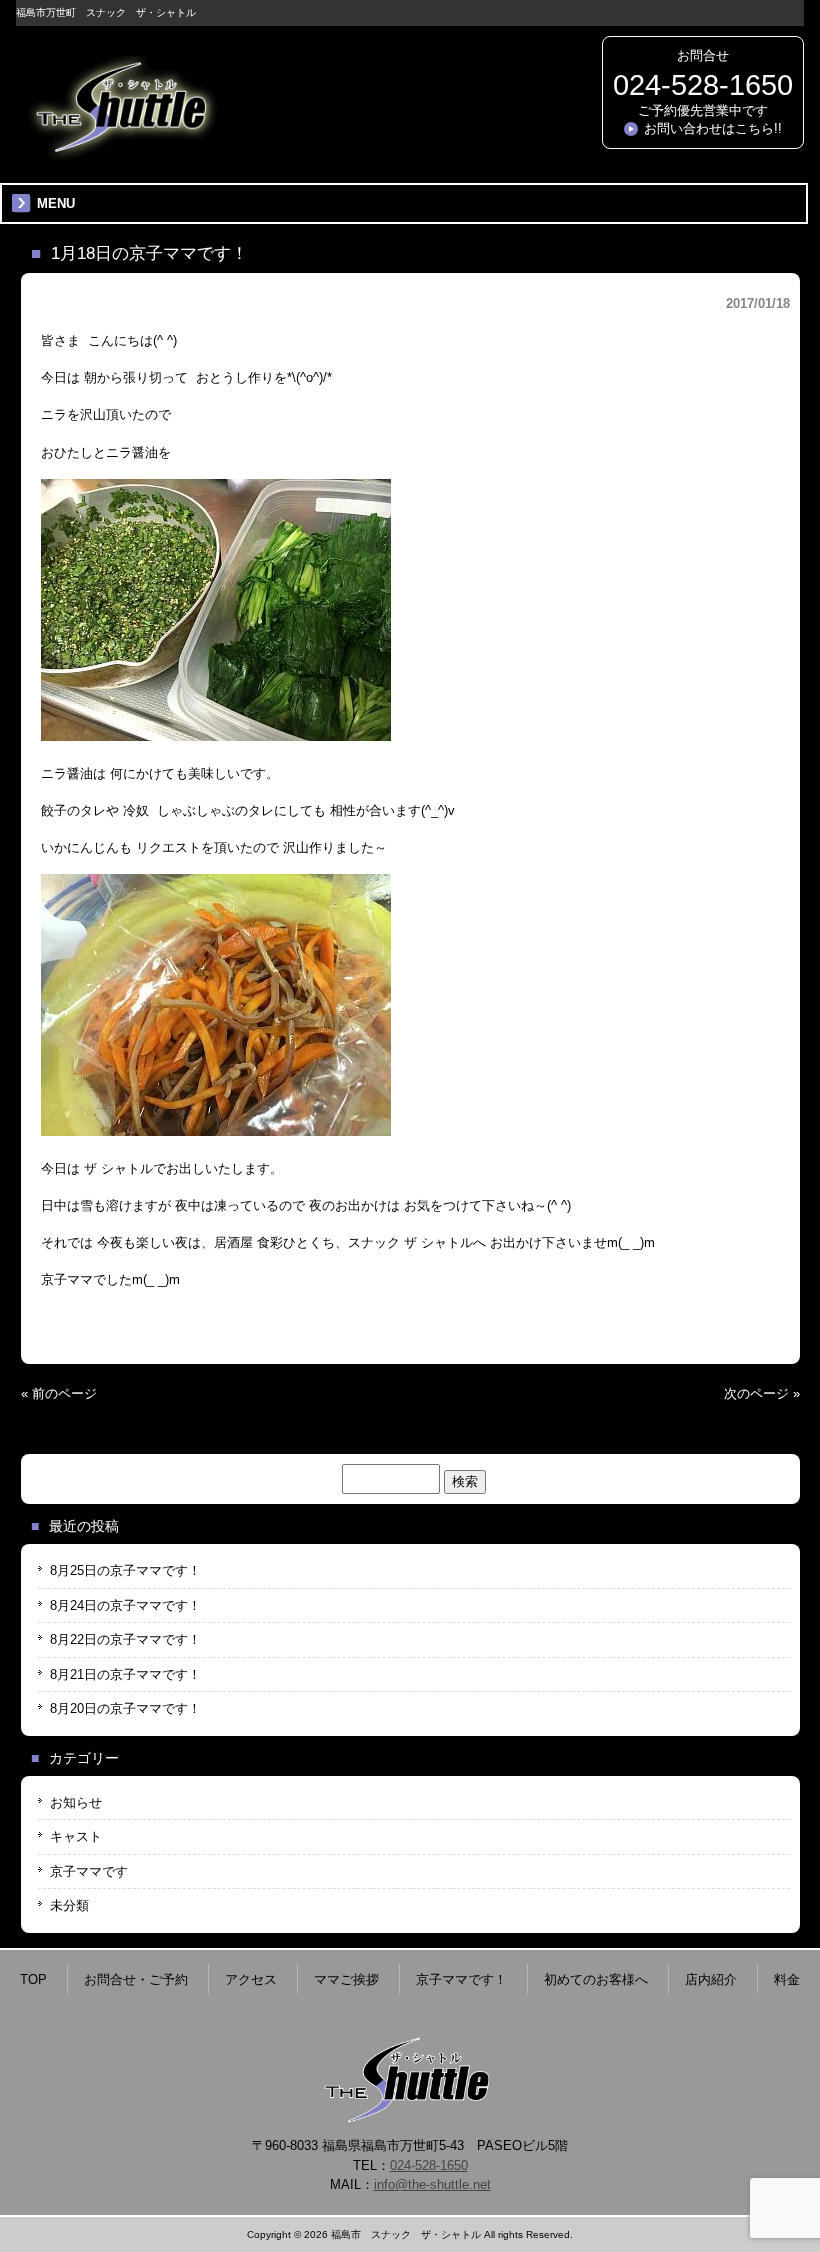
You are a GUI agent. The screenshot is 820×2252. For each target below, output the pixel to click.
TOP (33, 1979)
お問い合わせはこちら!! (713, 128)
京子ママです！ (461, 1979)
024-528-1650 (703, 85)
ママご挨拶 (346, 1979)
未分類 (69, 1905)
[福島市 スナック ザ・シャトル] (121, 152)
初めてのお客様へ (596, 1979)
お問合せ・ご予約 (136, 1979)
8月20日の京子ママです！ (125, 1708)
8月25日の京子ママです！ (125, 1570)
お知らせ (76, 1802)
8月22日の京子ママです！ (125, 1639)
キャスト (76, 1836)
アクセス (251, 1979)
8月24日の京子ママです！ (125, 1605)
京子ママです (89, 1871)
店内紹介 (711, 1979)
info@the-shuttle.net (432, 2184)
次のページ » (762, 1393)
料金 (787, 1979)
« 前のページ (59, 1393)
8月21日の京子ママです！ (125, 1674)
